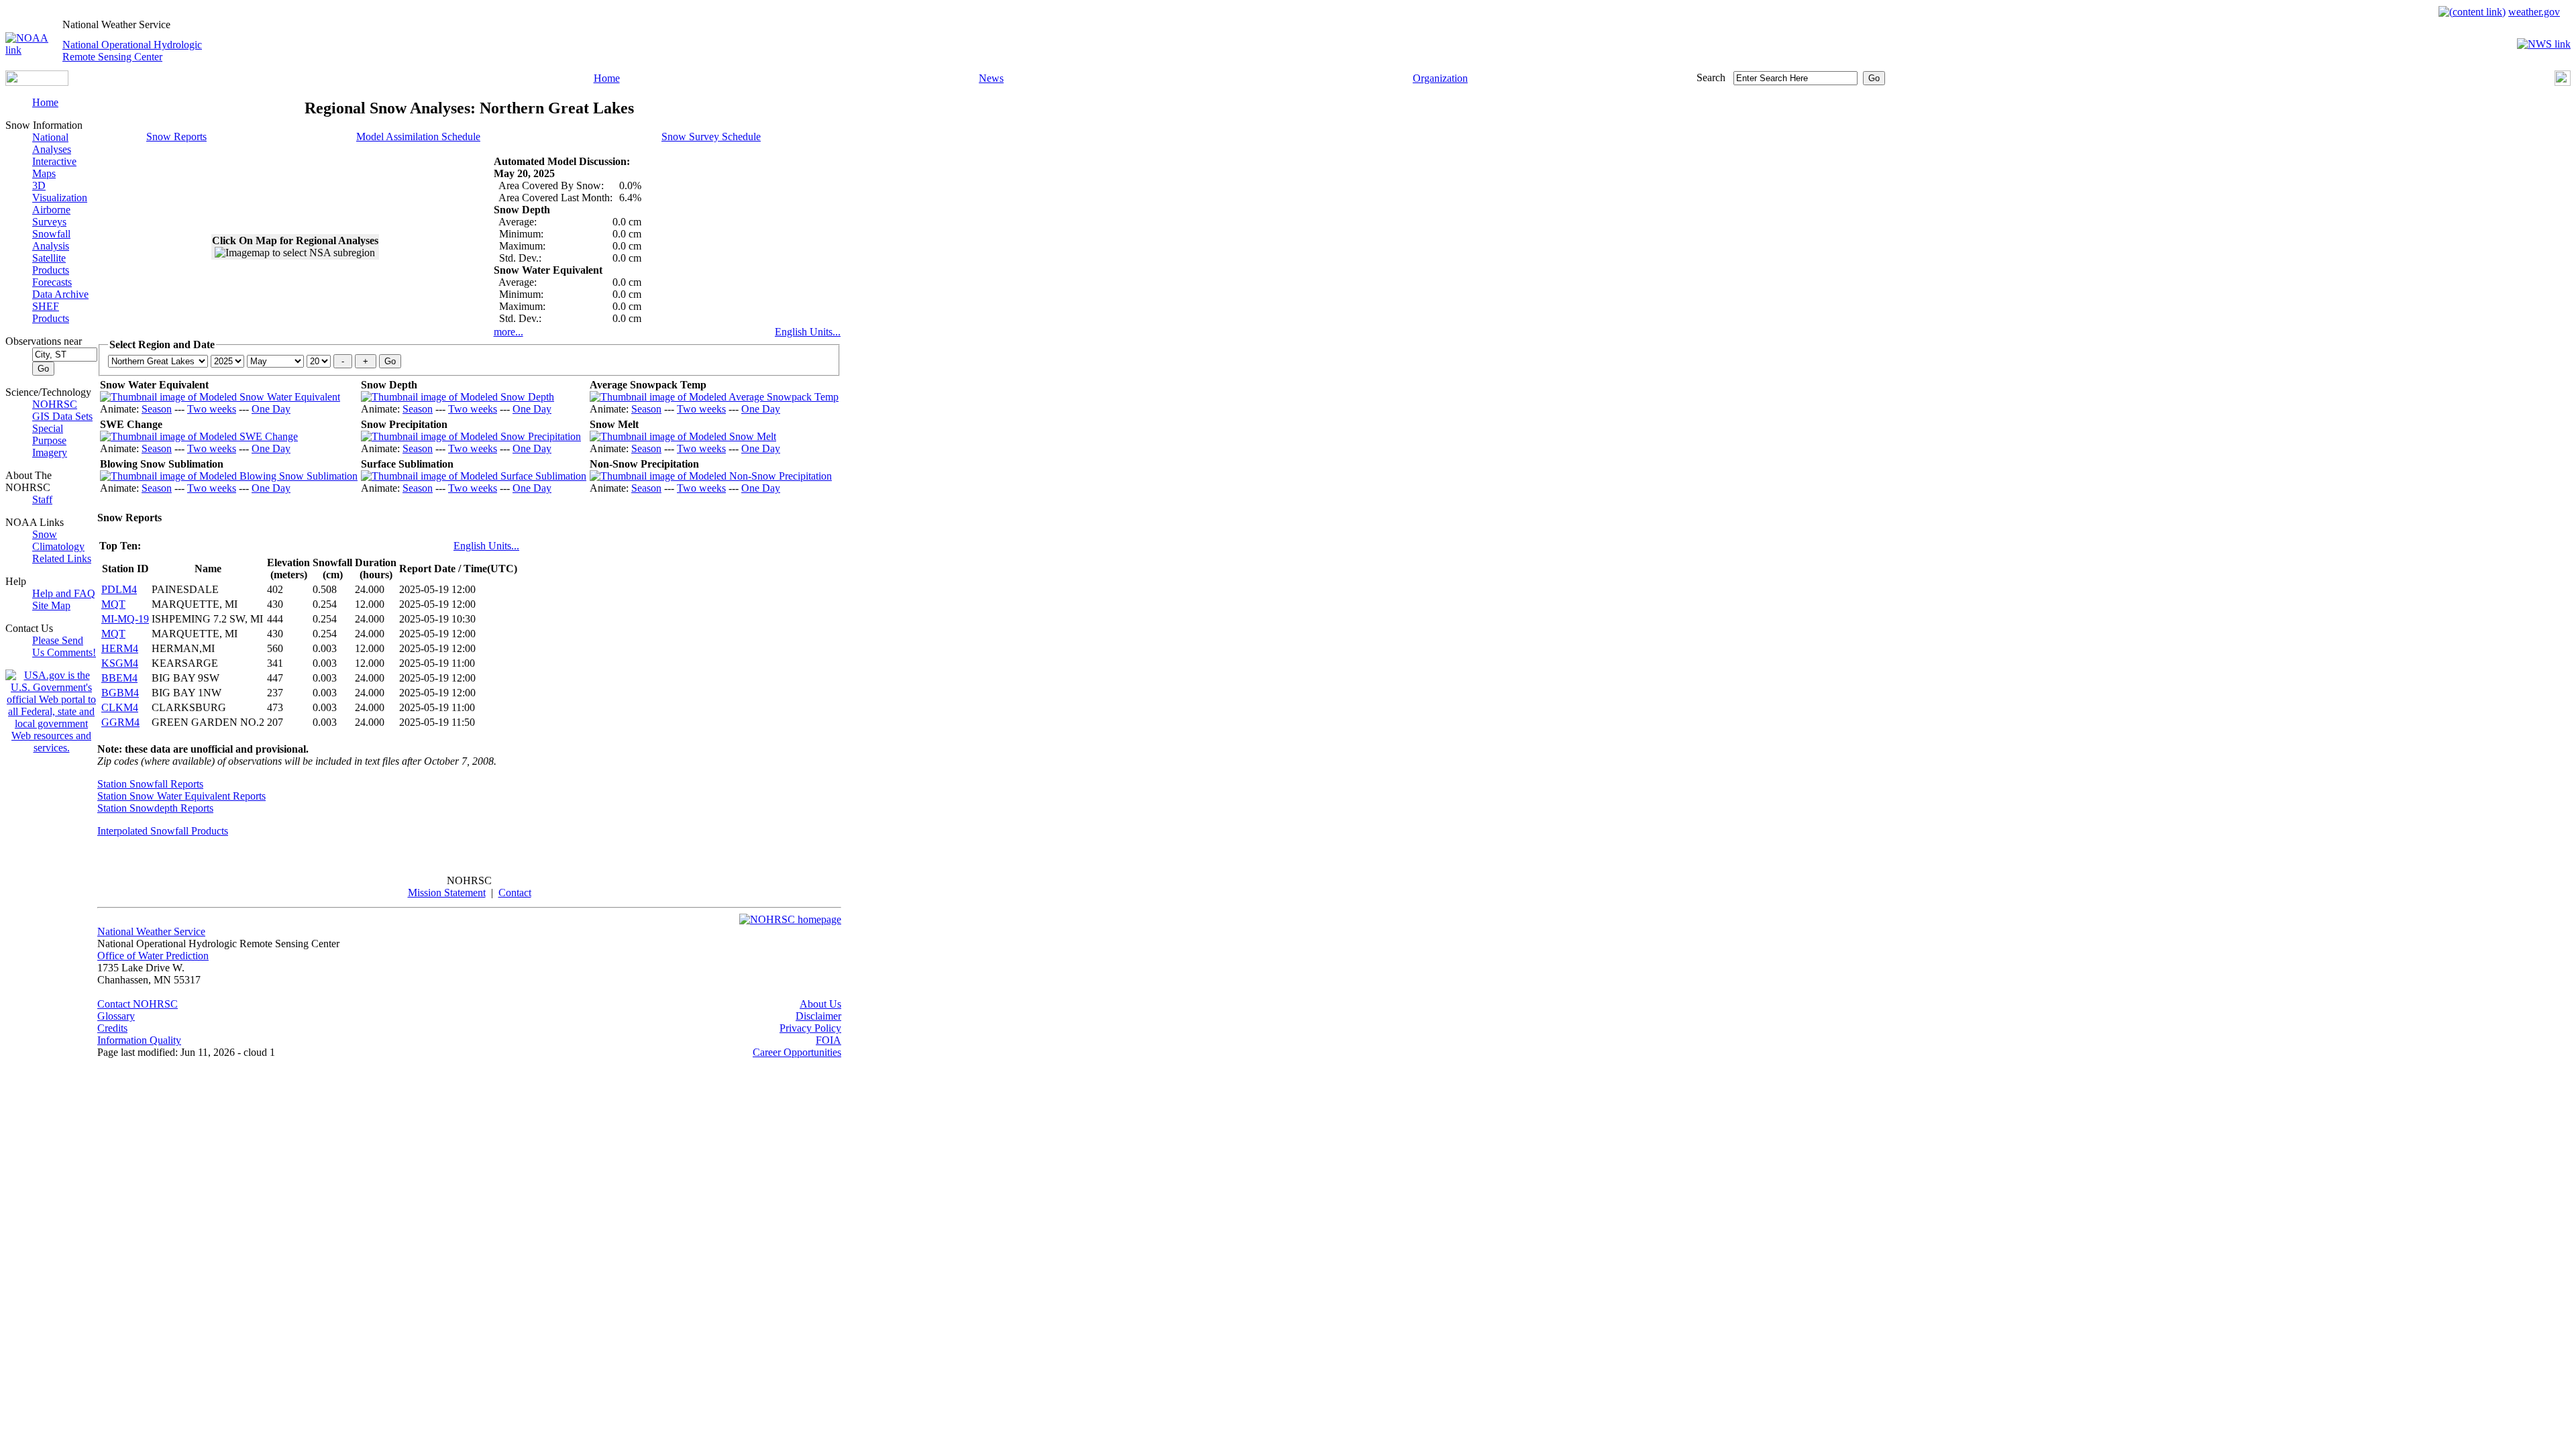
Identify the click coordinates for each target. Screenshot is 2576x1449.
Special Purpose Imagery (50, 440)
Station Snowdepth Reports (155, 808)
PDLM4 (119, 589)
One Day (271, 409)
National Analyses (52, 143)
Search (1711, 77)
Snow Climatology (58, 540)
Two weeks (212, 409)
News (991, 78)
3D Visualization (60, 192)
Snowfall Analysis (51, 240)
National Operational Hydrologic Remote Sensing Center (132, 51)
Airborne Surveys (51, 216)
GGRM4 (120, 722)
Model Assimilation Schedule (418, 137)
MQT (113, 604)
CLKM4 (120, 707)
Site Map (51, 605)
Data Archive (60, 294)
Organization (1440, 78)
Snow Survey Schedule (711, 137)
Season (157, 409)
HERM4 (120, 648)
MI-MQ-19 (125, 619)
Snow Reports (176, 137)
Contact (515, 893)
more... (508, 332)
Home (607, 78)
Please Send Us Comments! (64, 646)
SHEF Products (51, 312)
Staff (42, 499)
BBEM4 (119, 678)
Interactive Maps (54, 167)
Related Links (62, 558)
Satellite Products (51, 264)
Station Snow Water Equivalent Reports (181, 796)
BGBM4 (120, 693)
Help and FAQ (64, 593)
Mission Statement (447, 893)
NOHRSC (55, 404)
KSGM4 (120, 663)
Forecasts (52, 282)
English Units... (808, 332)
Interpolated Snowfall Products (163, 831)
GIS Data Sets (62, 416)
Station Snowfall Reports (150, 784)
